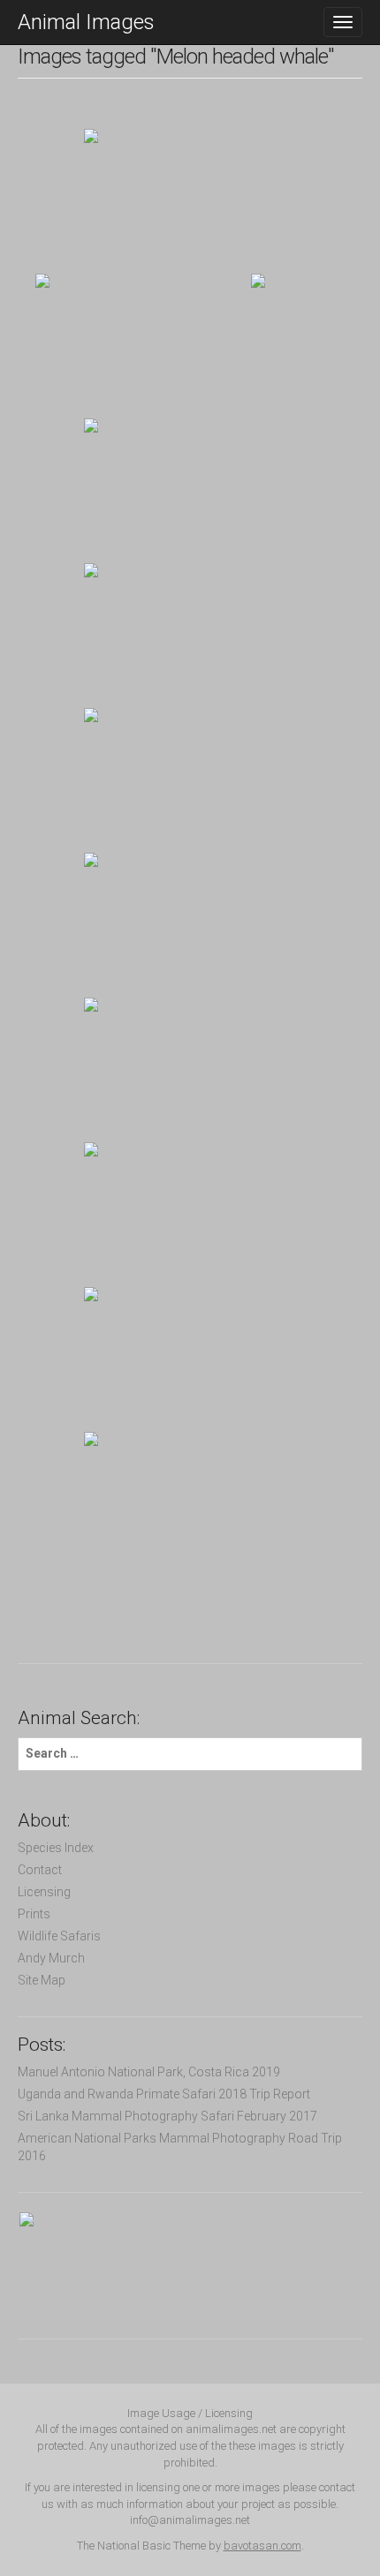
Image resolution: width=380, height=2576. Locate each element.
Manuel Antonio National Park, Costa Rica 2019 (149, 2072)
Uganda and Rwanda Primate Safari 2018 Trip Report (164, 2094)
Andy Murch (51, 1958)
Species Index (56, 1848)
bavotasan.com (262, 2546)
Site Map (42, 1980)
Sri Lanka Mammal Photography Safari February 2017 (167, 2116)
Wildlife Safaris (59, 1936)
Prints (34, 1914)
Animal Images (86, 22)
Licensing (44, 1892)
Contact (40, 1870)
